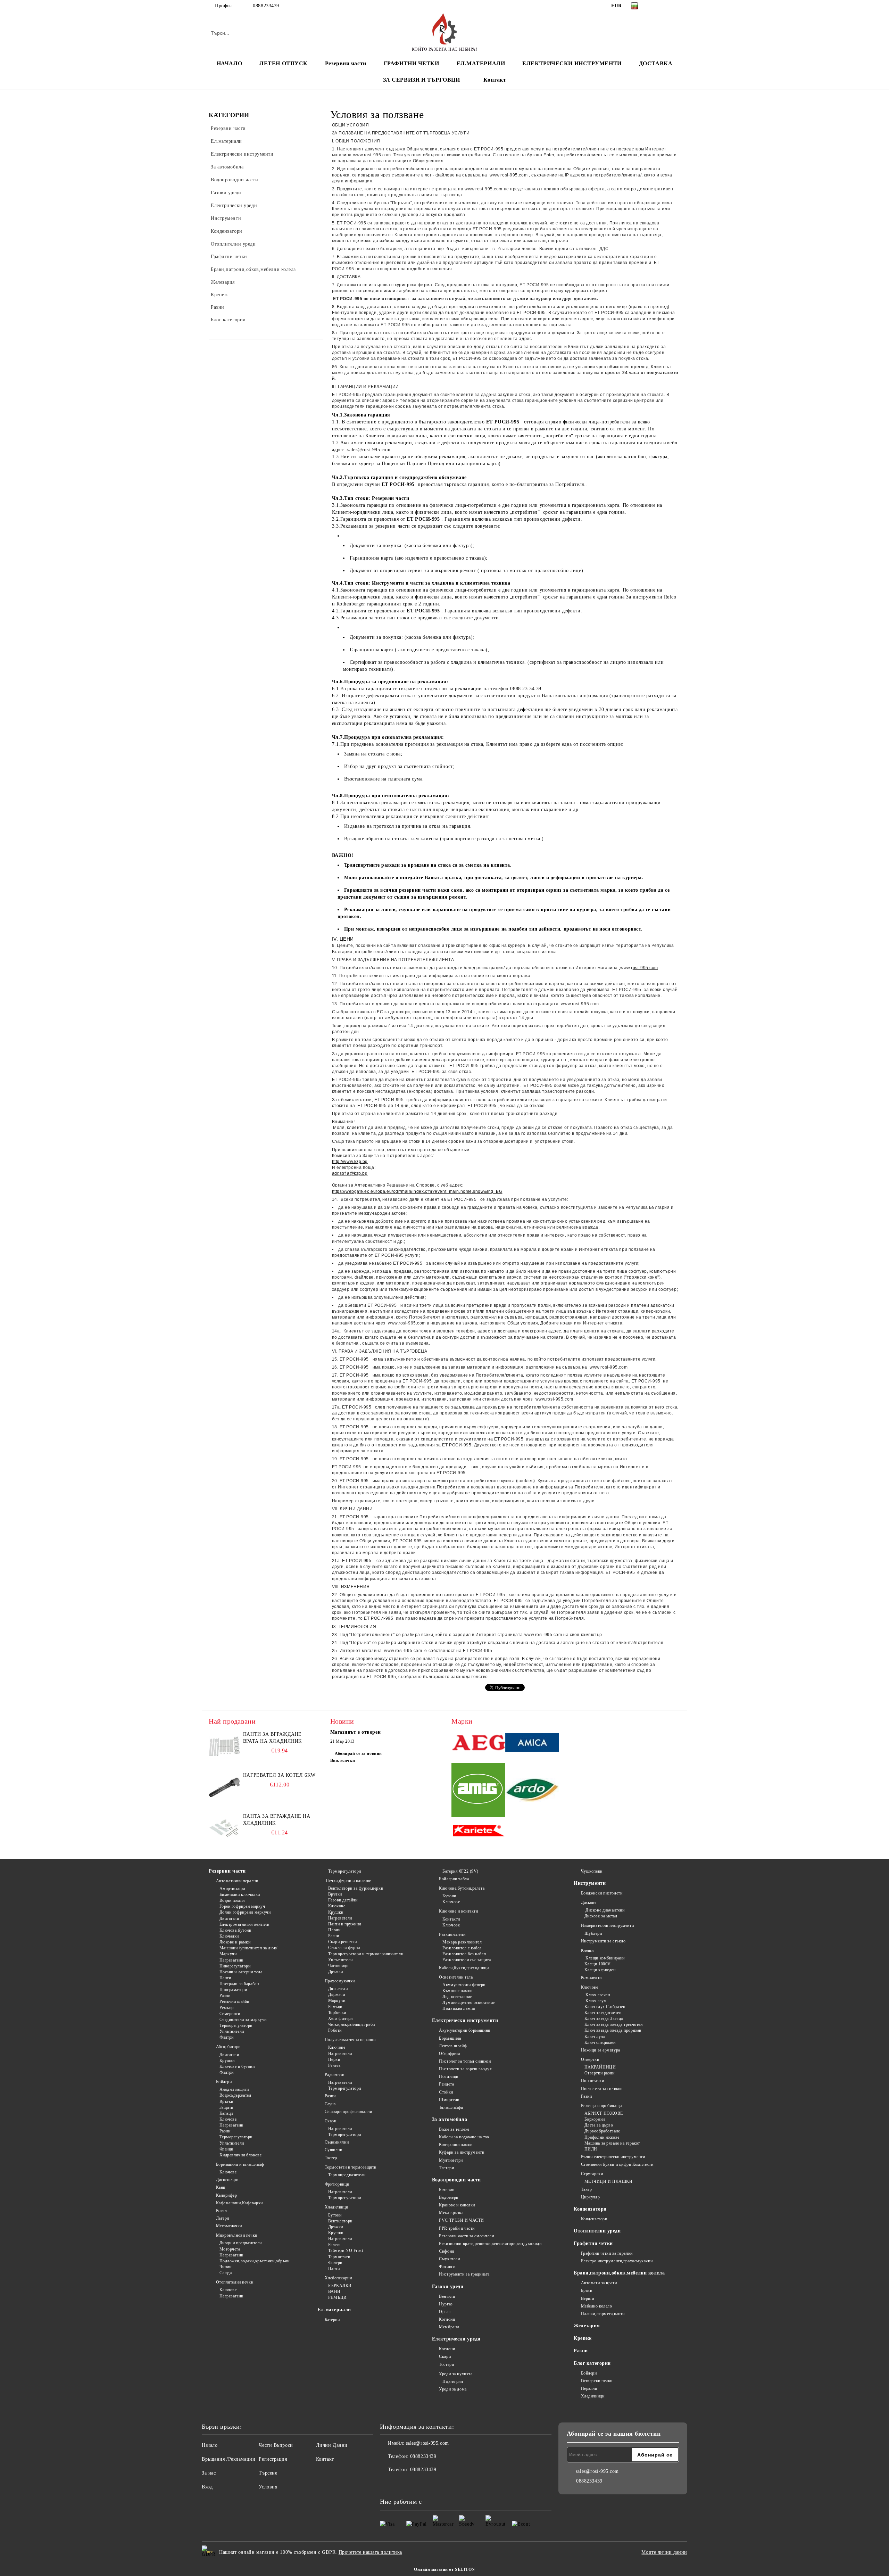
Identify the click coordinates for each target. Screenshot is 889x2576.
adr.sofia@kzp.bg (350, 1173)
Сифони (446, 2251)
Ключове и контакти (458, 1911)
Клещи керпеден (600, 1970)
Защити (226, 2107)
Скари (330, 2121)
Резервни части (346, 63)
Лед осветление (457, 1997)
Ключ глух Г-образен (605, 2007)
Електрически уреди (456, 2339)
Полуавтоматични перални (350, 2040)
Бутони (335, 2215)
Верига (588, 2298)
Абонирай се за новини (358, 1753)
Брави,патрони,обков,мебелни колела (619, 2273)
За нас (209, 2473)
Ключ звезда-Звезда (604, 2018)
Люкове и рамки (235, 1942)
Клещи (587, 1950)
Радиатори (335, 2075)
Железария (587, 2326)
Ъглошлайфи (451, 2107)
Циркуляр (590, 2197)
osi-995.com (645, 968)
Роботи (335, 2030)
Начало (210, 2445)
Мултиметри (451, 2160)
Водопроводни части (456, 2180)
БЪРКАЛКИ (340, 2286)
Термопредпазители (347, 2175)
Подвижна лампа (459, 2008)
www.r (626, 968)
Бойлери (224, 2082)
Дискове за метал (601, 1916)
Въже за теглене (454, 2129)
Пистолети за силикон (602, 2089)
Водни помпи (232, 1900)
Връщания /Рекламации (229, 2459)
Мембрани (449, 2327)
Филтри (227, 2037)
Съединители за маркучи (243, 2020)
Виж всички (343, 1760)
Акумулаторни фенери (464, 1985)
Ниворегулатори (235, 1966)
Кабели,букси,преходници (464, 1968)
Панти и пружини (345, 1924)
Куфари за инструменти (462, 2152)
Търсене (268, 2473)
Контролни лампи (456, 2145)
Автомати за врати (599, 2283)
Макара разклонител (462, 1942)
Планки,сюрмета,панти (603, 2314)
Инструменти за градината (464, 2274)
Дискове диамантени (604, 1910)
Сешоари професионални (348, 2112)
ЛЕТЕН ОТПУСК (284, 63)
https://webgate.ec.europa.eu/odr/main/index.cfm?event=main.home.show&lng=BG (417, 1191)
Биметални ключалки (240, 1894)
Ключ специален (600, 2042)
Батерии (332, 2320)
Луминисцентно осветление (468, 2003)
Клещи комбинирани (605, 1958)
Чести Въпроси (276, 2445)
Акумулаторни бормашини (464, 2030)
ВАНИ (334, 2292)
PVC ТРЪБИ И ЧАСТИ (462, 2220)
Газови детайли (343, 1900)
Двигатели (229, 1918)
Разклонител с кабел (462, 1948)
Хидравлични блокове (240, 2155)
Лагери (223, 2218)
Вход (207, 2487)
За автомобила (450, 2119)
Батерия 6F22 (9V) (460, 1871)
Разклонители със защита (467, 1960)
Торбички (337, 2013)
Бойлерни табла (454, 1879)
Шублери (593, 1933)
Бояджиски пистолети (602, 1893)
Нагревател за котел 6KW (279, 1775)
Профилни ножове (602, 2137)
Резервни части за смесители (466, 2236)
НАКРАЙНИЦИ (600, 2067)
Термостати (339, 2257)
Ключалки (229, 1936)
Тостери (446, 2364)
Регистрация (273, 2459)
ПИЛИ (591, 2149)
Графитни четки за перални (607, 2253)
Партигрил (453, 2381)
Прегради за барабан (239, 1984)
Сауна (330, 2104)
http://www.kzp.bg (350, 1162)
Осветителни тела (456, 1977)
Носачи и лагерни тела (241, 1972)
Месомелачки (229, 2226)
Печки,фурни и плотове (348, 1881)
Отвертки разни (599, 2073)
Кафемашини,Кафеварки (239, 2203)
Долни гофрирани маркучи (245, 1912)
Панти (225, 1978)
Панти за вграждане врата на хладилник (272, 1738)
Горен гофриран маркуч (242, 1906)
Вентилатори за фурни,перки (356, 1888)
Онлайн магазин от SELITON (444, 2569)
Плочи (334, 1930)
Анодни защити (234, 2089)
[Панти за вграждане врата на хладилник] (224, 1747)
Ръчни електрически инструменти (613, 2157)
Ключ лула (595, 2037)
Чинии (225, 2267)
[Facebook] (656, 6)
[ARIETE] (478, 1831)
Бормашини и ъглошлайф (240, 2164)
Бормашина (450, 2038)
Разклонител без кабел (464, 1954)
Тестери (446, 2168)
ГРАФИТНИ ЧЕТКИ (412, 63)
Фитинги (447, 2267)
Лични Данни (332, 2445)
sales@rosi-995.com (427, 2443)
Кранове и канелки (457, 2205)
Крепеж (583, 2338)
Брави (587, 2290)
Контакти (451, 1919)
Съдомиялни (337, 2142)
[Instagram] (676, 6)
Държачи (337, 1995)
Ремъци (227, 2008)
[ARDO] (532, 1791)
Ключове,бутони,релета (462, 1888)
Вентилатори (340, 2221)
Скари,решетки (343, 1942)
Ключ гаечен (597, 1995)
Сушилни (333, 2150)
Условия (268, 2487)
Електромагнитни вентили (244, 1924)
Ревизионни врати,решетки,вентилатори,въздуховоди (490, 2244)
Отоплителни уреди (597, 2231)
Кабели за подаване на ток (464, 2137)
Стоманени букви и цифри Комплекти (617, 2164)
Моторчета (230, 2249)
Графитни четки (593, 2243)
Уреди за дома (453, 2389)
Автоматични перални (237, 1881)
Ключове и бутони (237, 2066)
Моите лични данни (664, 2552)
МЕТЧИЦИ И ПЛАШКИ (609, 2181)
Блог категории (592, 2363)
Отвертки (590, 2059)
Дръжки (336, 1972)
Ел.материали (334, 2310)
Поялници (448, 2077)
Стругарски (592, 2174)
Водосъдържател (235, 2095)
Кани (221, 2187)
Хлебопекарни (338, 2278)
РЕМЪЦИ (338, 2297)
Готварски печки (597, 2381)
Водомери (448, 2197)
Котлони (447, 2319)
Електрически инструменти (465, 2020)
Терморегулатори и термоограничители (366, 1954)
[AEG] (478, 1744)
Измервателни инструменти (607, 1925)
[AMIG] (478, 1791)
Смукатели (449, 2259)
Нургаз (446, 2304)
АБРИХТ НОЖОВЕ (604, 2113)
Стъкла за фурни (344, 1948)
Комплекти (591, 1978)
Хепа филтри (340, 2018)
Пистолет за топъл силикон (465, 2061)
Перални (589, 2388)
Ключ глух (595, 2001)
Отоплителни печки (235, 2282)
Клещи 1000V (598, 1964)
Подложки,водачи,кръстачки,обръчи (254, 2261)
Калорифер (227, 2195)
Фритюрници (337, 2184)
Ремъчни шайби (234, 2001)
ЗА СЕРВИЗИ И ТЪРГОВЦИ (422, 80)
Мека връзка (451, 2213)
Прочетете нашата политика (370, 2552)
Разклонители (452, 1934)
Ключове (228, 2119)
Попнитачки (592, 2081)
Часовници (338, 1966)
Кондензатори (590, 2209)
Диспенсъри (227, 2180)
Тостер (331, 2158)
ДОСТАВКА (656, 63)
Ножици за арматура (601, 2050)
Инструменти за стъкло (603, 1941)
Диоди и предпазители (241, 2243)
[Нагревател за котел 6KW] (224, 1787)
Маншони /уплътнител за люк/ (248, 1948)
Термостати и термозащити (351, 2167)
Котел (221, 2211)
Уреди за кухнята (456, 2374)
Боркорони (595, 2119)
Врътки (226, 2102)
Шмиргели (449, 2100)
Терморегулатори (236, 2025)
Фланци (226, 2149)
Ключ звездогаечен (603, 2013)
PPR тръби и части (457, 2228)
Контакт (495, 80)
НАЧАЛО (229, 63)
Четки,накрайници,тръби (352, 2024)
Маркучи (228, 1954)
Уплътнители (232, 2031)
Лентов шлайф (453, 2046)
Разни (225, 1996)
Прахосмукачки (340, 1981)
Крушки (227, 2061)
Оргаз (445, 2312)
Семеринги (230, 2014)
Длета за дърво (599, 2125)
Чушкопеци (592, 1871)
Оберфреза (449, 2054)
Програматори (233, 1990)
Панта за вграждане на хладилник (277, 1820)
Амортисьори (232, 1889)
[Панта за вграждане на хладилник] (224, 1828)
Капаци (226, 2113)
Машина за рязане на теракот (612, 2143)
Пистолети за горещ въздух (465, 2069)
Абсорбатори (228, 2047)
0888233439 (266, 6)
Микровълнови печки (237, 2235)
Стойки (446, 2092)
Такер (586, 2189)
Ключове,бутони (235, 1930)
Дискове (589, 1902)
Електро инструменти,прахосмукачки (617, 2261)
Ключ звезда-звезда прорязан (613, 2030)
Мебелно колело (596, 2306)
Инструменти (590, 1883)
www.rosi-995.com (372, 155)
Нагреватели (231, 1960)
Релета (334, 2065)
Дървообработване (602, 2131)
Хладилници (336, 2207)
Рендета (446, 2084)
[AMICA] (532, 1744)
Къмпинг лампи (457, 1991)
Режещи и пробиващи (601, 2106)
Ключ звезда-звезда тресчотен (613, 2024)
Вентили (447, 2296)
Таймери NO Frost (346, 2251)
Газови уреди (448, 2286)
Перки (334, 2059)
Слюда (226, 2273)
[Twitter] (666, 6)
